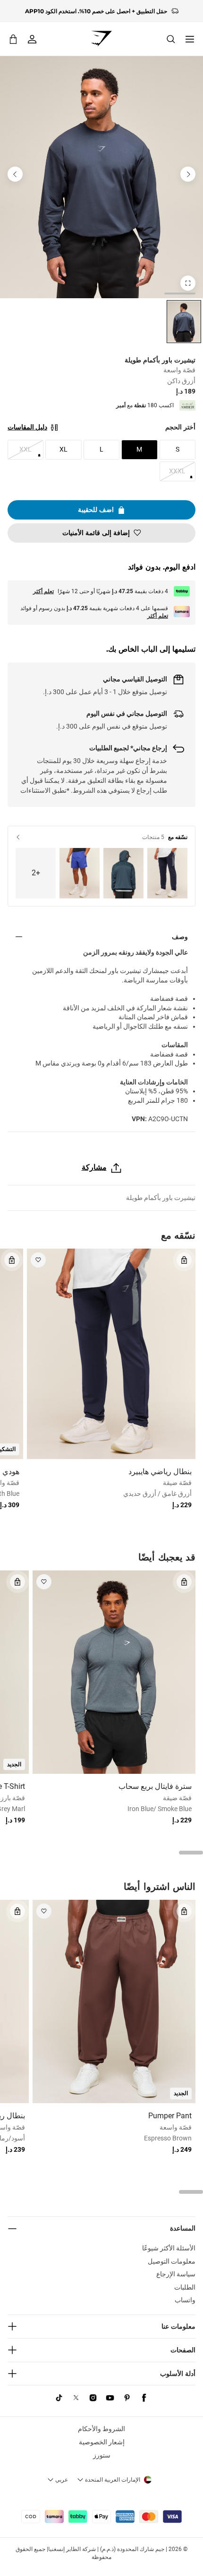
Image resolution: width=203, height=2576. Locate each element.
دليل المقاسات (27, 427)
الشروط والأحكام (101, 2429)
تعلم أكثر (43, 591)
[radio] (184, 322)
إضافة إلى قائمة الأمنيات (96, 533)
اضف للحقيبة (96, 510)
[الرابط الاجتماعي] (144, 2398)
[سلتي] (13, 39)
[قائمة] (190, 39)
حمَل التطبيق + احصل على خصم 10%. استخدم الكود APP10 (96, 11)
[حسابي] (32, 39)
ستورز (102, 2455)
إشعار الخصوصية (102, 2442)
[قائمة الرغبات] (38, 1260)
